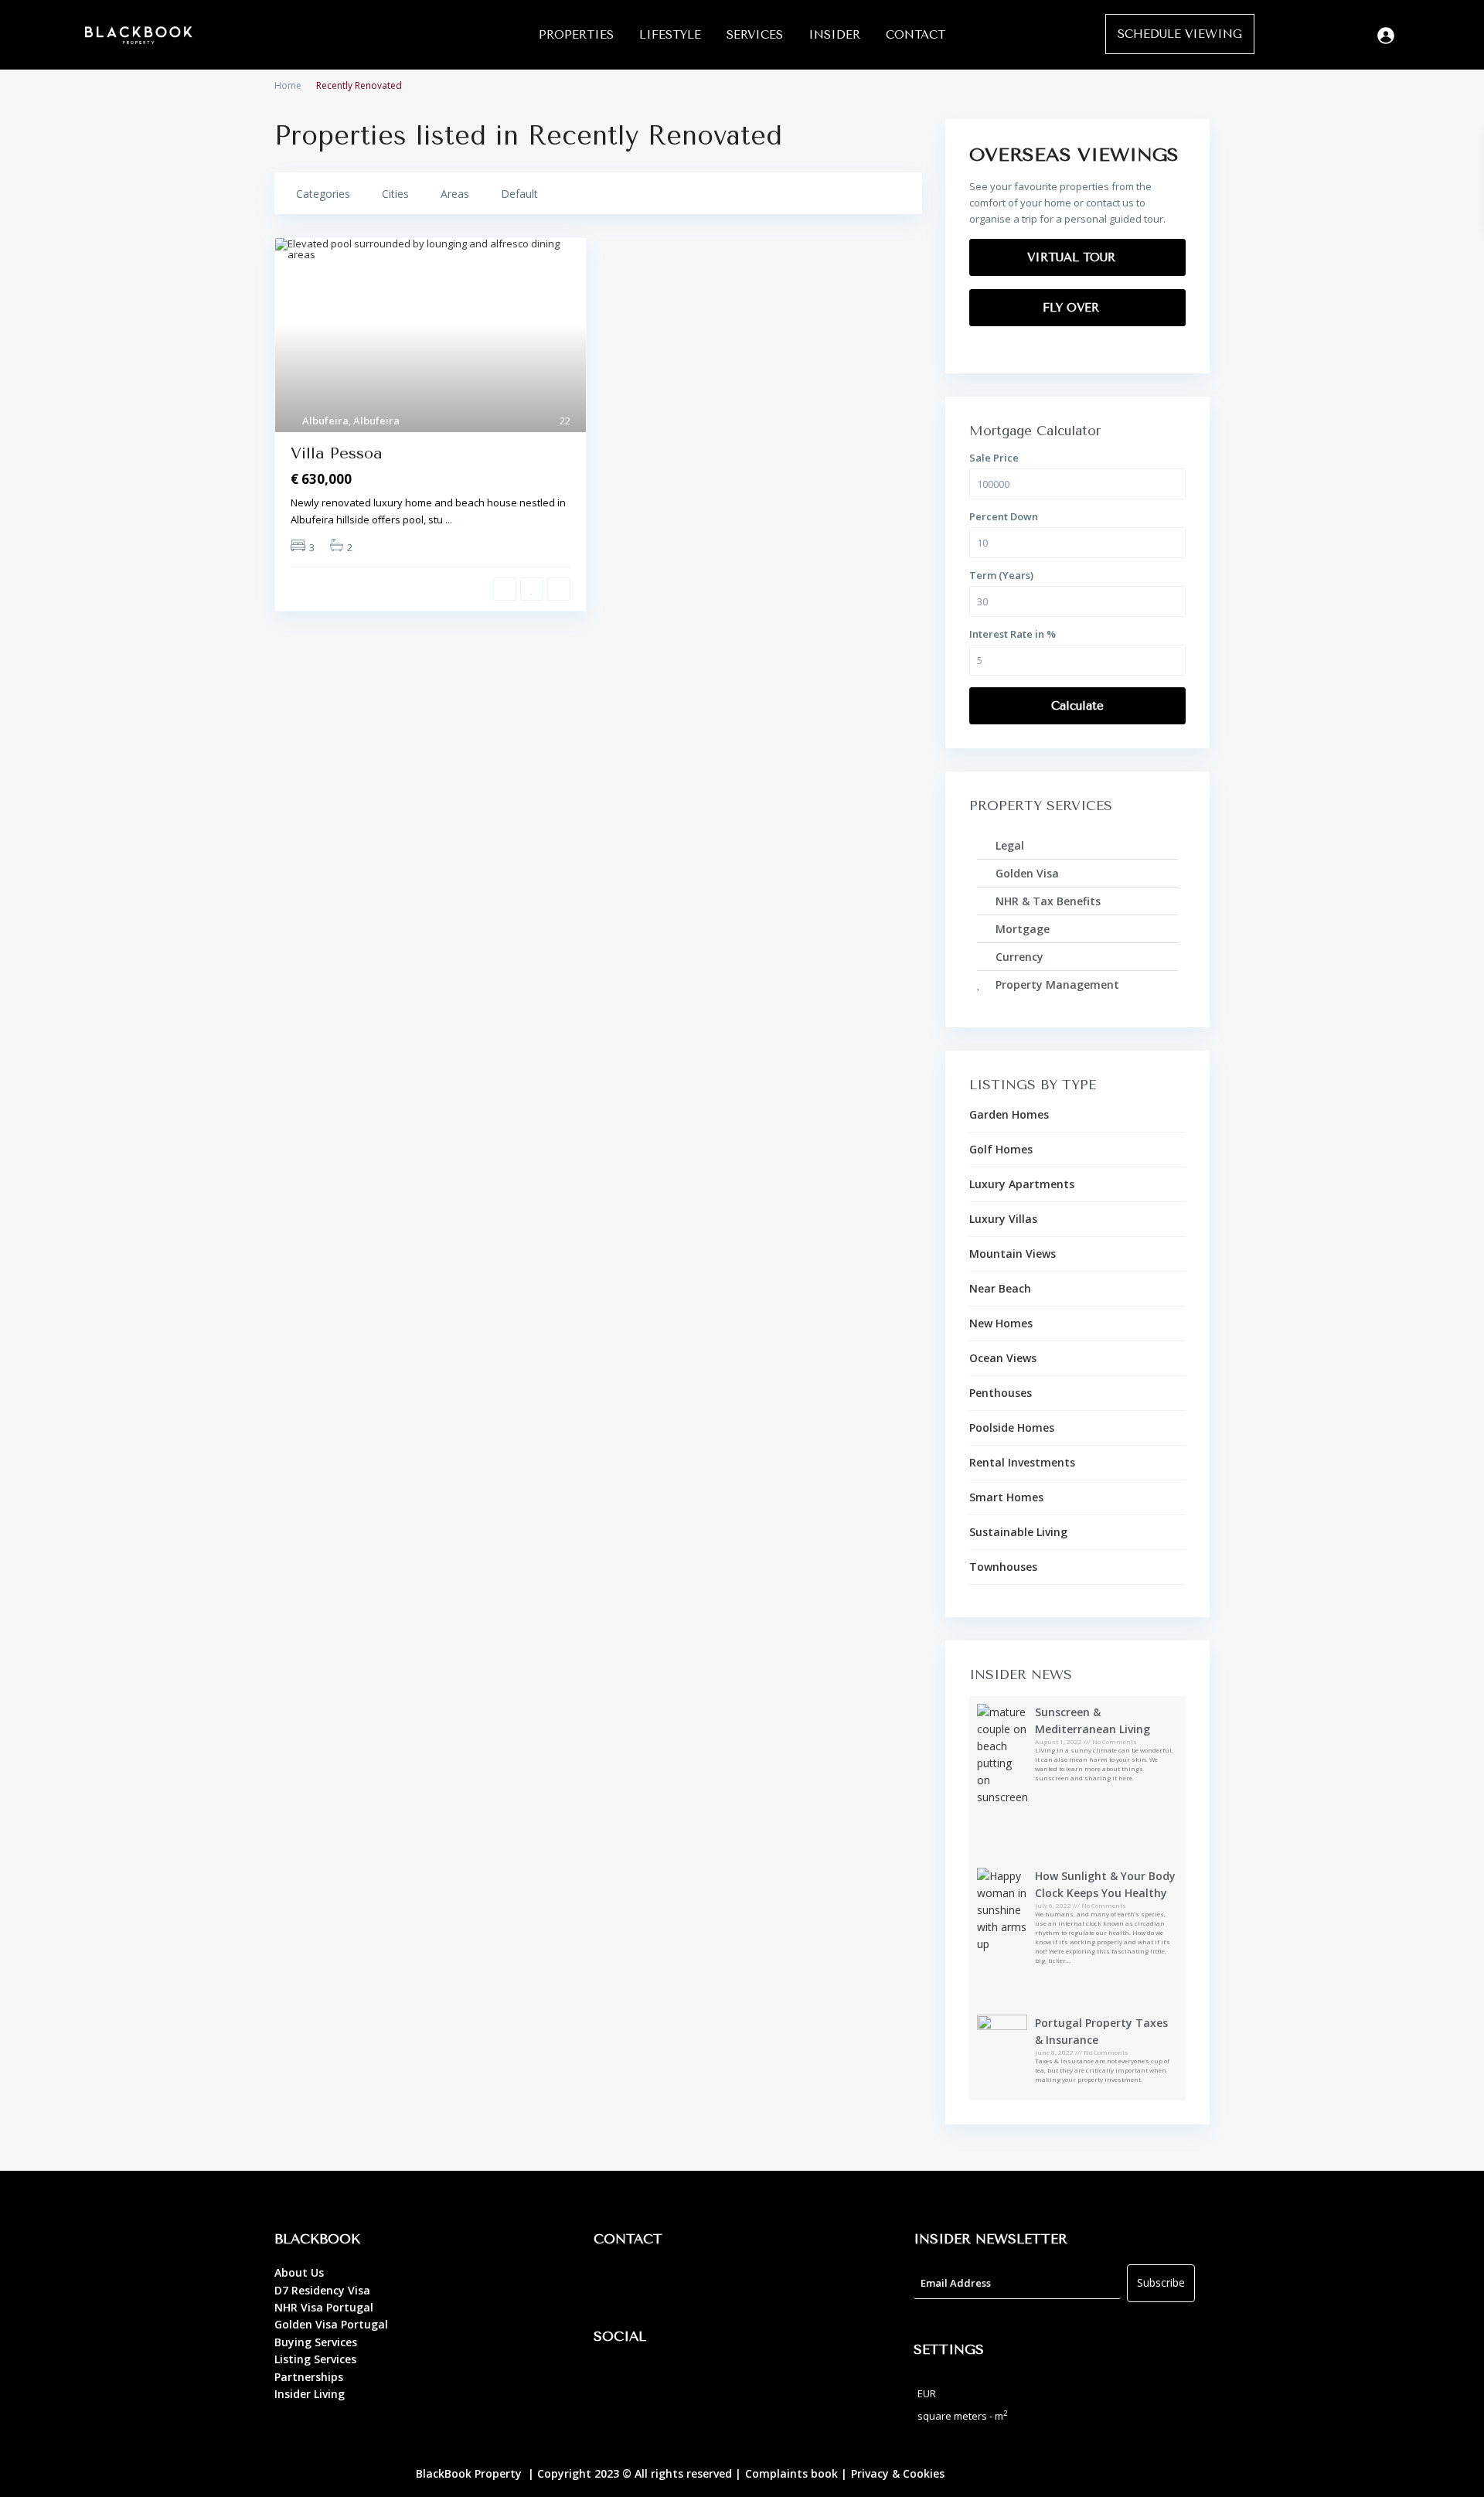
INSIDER (834, 35)
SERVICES (755, 35)
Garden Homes (1009, 1114)
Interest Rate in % (1013, 634)
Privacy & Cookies (898, 2473)
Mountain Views (1013, 1254)
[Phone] (655, 2284)
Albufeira (325, 421)
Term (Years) (1001, 575)
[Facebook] (613, 2381)
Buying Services (316, 2342)
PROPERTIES (576, 35)
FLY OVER (1073, 308)
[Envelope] (698, 2284)
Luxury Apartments (1022, 1184)
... (449, 519)
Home (288, 85)
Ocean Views (1003, 1358)
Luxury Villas (1003, 1219)
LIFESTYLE (670, 35)
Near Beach (1000, 1288)
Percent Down (1004, 516)
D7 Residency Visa (322, 2290)
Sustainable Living (1018, 1532)
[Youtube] (698, 2381)
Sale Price (994, 458)
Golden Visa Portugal (331, 2324)
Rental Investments (1022, 1462)
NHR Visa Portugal (324, 2307)
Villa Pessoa (337, 453)
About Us (299, 2272)
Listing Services (315, 2359)
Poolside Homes (1012, 1427)
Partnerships (309, 2377)
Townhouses (1003, 1567)
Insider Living (310, 2394)
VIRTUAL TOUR (1073, 257)
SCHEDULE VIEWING (1180, 34)
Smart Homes (1006, 1497)
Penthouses (1001, 1393)
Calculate (1077, 706)
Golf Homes (1001, 1149)
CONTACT (916, 35)
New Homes (1001, 1323)
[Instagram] (655, 2381)
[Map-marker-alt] (613, 2284)
